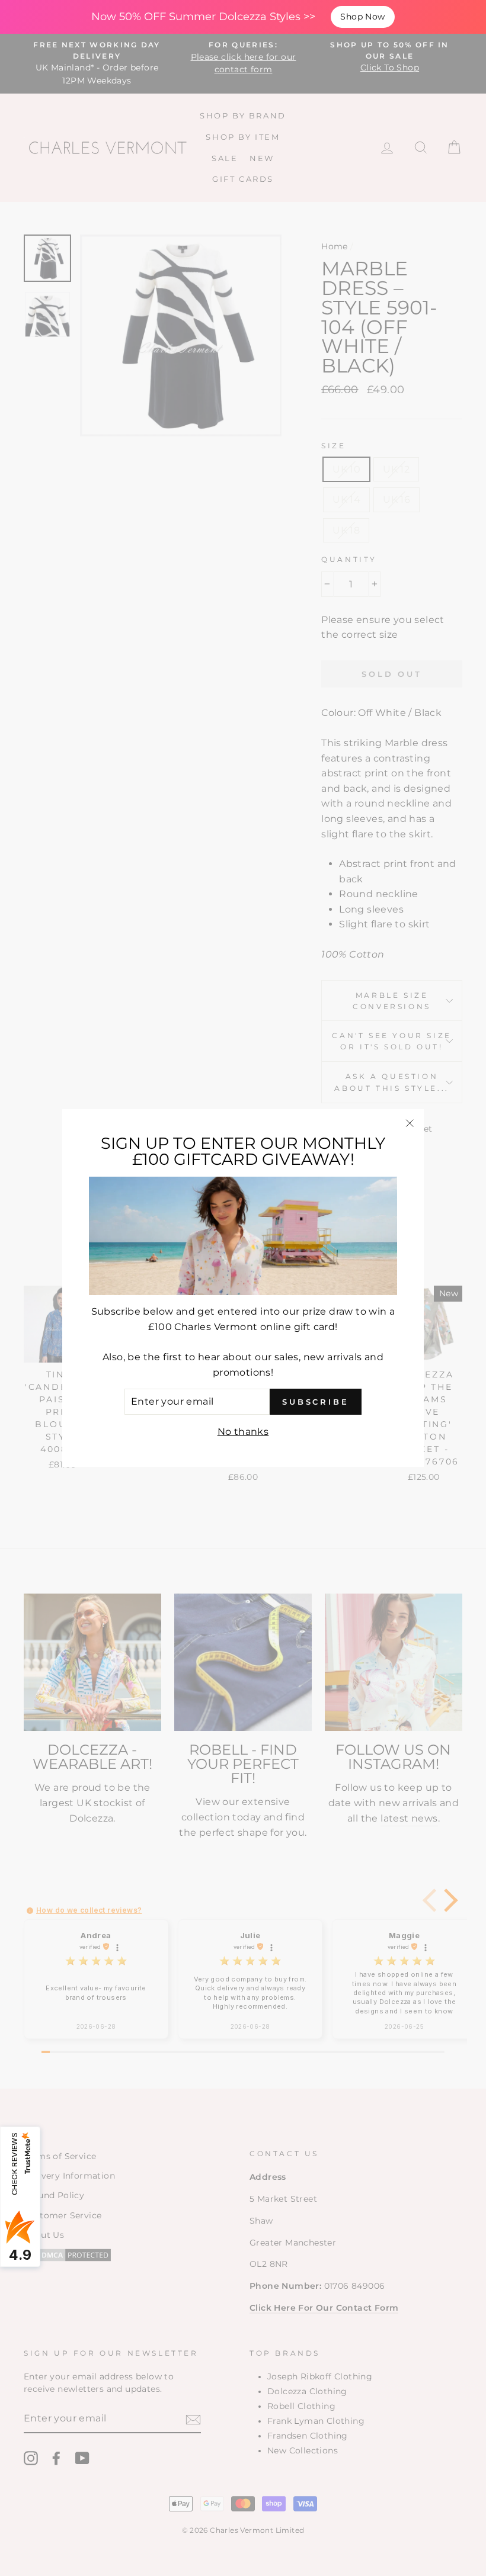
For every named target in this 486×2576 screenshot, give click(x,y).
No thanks (243, 1432)
